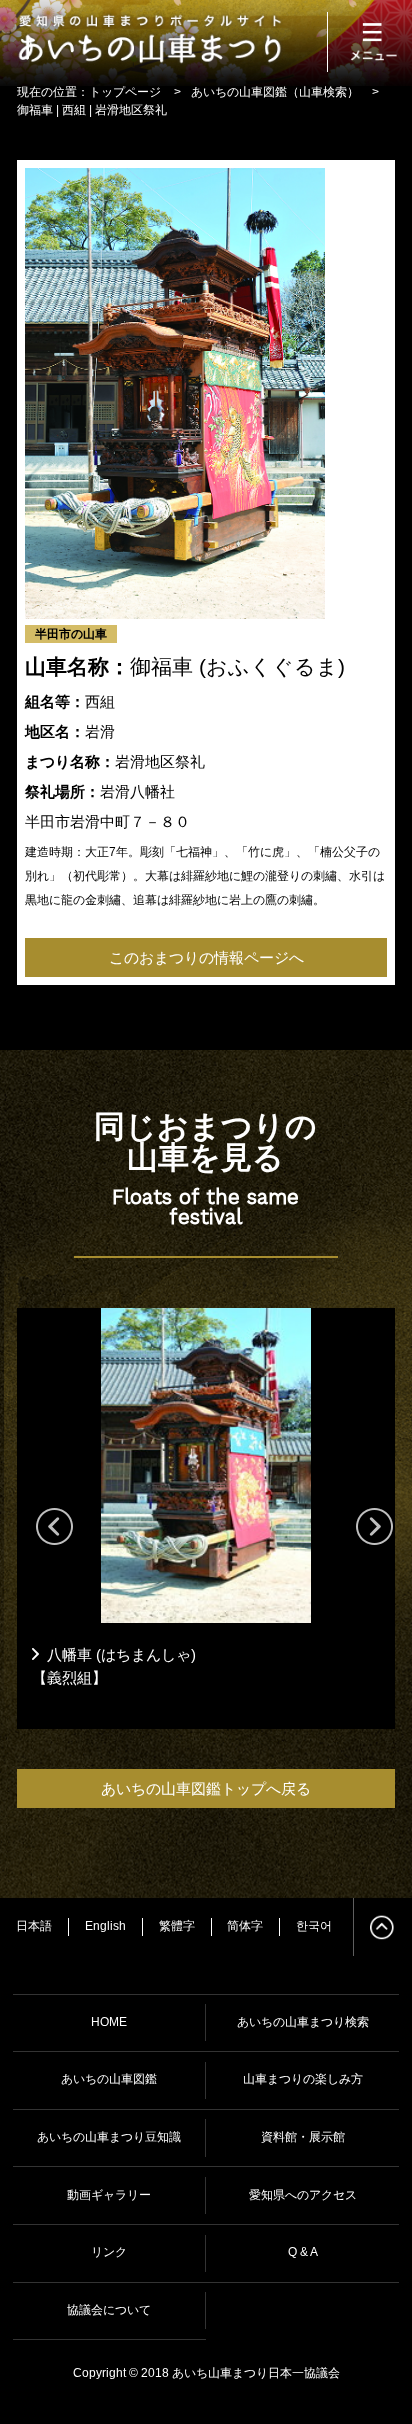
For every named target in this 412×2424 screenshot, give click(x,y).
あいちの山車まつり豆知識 (109, 2137)
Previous (46, 1518)
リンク (109, 2252)
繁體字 (177, 1926)
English (105, 1926)
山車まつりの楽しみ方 (303, 2079)
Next (366, 1518)
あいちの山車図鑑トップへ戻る (206, 1788)
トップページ (125, 92)
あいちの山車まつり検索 (303, 2022)
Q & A (303, 2252)
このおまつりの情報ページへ (206, 957)
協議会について (109, 2310)
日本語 (34, 1926)
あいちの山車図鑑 (109, 2079)
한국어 (314, 1926)
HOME (109, 2022)
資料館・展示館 (303, 2137)
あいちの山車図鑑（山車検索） (275, 92)
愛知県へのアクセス (303, 2195)
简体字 (245, 1926)
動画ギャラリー (109, 2195)
